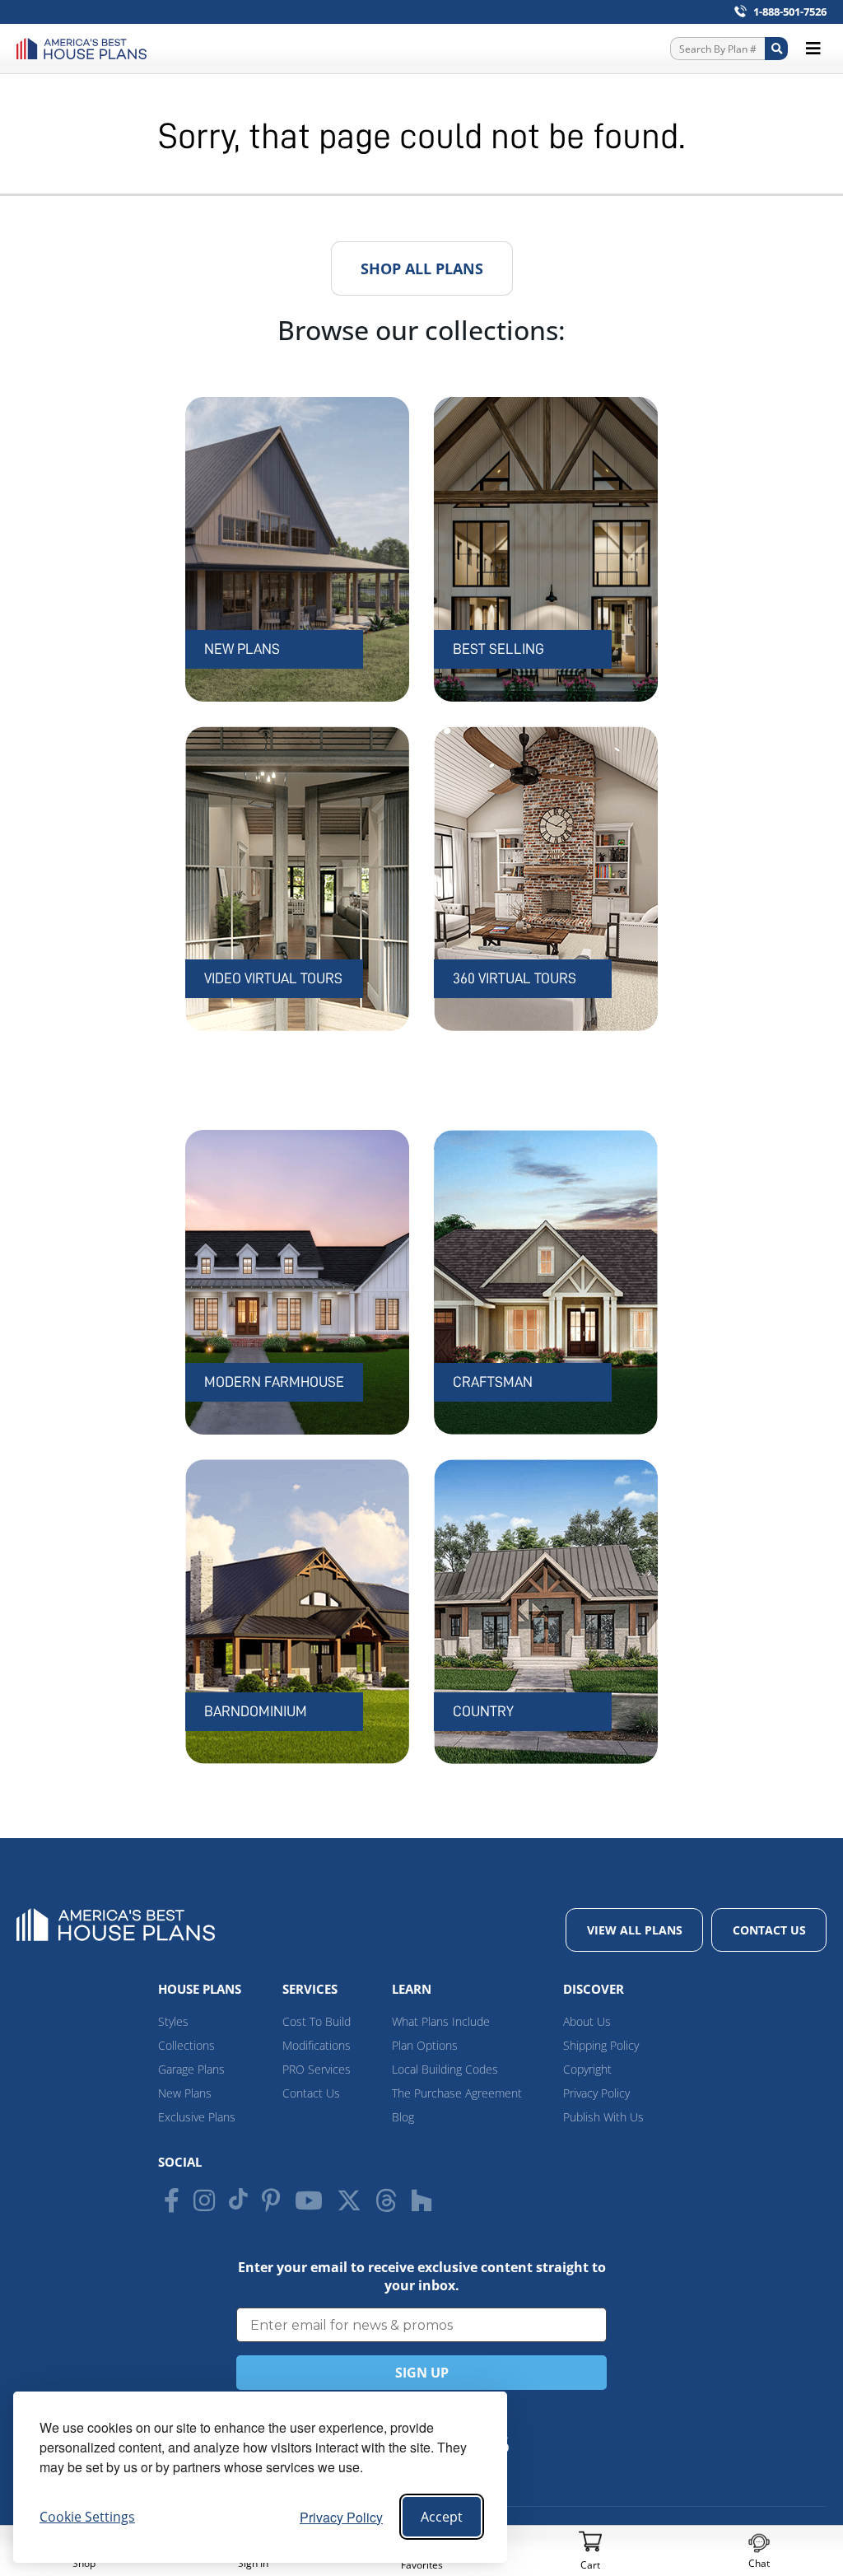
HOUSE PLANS (200, 1989)
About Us (587, 2021)
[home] (86, 49)
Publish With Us (603, 2117)
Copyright (587, 2069)
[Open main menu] (813, 49)
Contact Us (311, 2093)
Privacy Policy (341, 2517)
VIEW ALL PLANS (635, 1930)
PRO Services (317, 2069)
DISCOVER (594, 1989)
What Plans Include (441, 2021)
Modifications (317, 2045)
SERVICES (310, 1989)
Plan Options (425, 2045)
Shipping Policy (601, 2045)
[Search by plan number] (776, 49)
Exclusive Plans (197, 2117)
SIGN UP (422, 2373)
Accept (442, 2517)
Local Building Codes (445, 2069)
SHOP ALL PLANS (422, 268)
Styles (173, 2021)
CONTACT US (769, 1930)
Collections (186, 2045)
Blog (403, 2117)
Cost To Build (317, 2021)
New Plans (185, 2093)
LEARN (412, 1989)
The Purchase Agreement (457, 2093)
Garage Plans (191, 2069)
